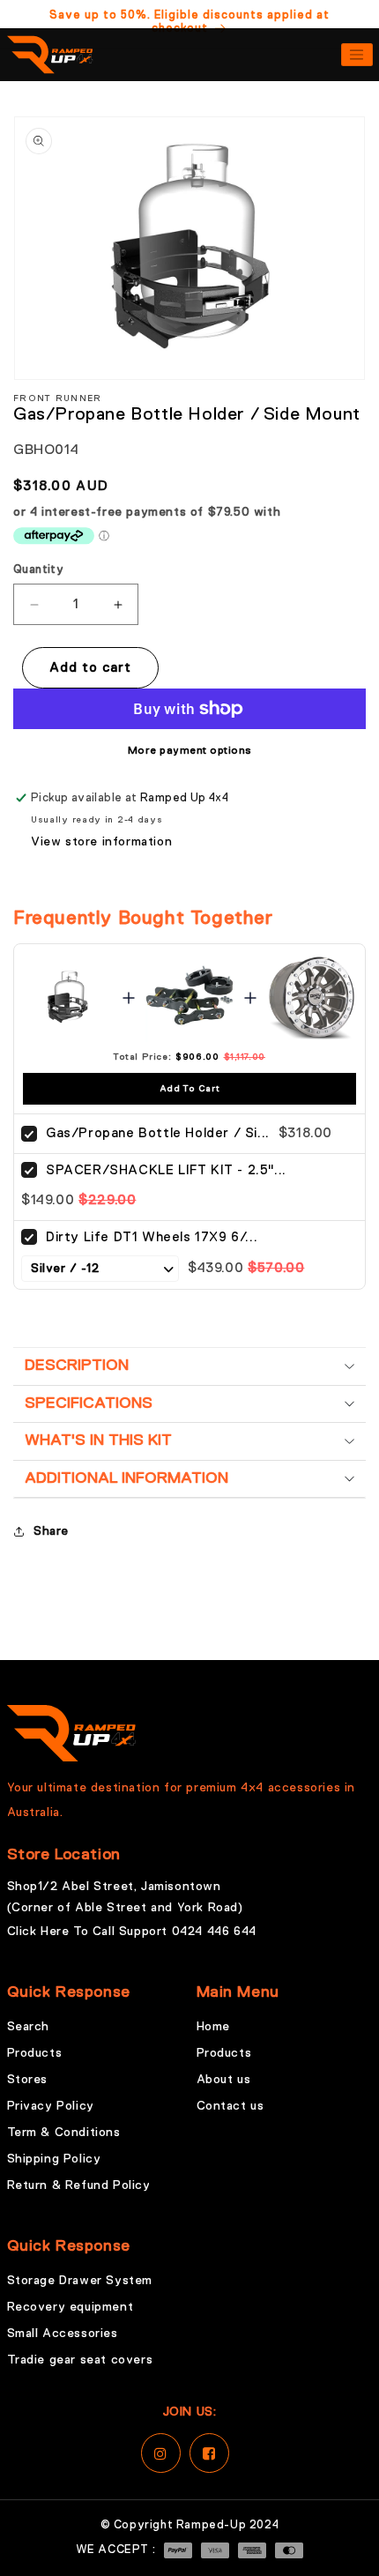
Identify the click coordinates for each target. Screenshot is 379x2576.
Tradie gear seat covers (80, 2360)
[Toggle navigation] (357, 55)
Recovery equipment (71, 2307)
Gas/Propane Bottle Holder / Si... (158, 1133)
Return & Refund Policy (79, 2185)
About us (224, 2080)
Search (29, 2027)
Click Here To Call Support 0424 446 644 (132, 1932)
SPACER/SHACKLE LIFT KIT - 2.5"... (166, 1170)
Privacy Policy (51, 2106)
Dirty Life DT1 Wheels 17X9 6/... (152, 1237)
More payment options (190, 751)
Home (213, 2027)
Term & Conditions (64, 2133)
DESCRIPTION (77, 1366)
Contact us (230, 2106)
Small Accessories (63, 2334)
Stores (28, 2080)
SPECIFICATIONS (89, 1403)
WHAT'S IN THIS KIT (98, 1441)
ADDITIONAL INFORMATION (126, 1478)
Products (35, 2053)
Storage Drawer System (80, 2281)
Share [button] (51, 1531)
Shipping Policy (54, 2159)
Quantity (38, 570)
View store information (101, 842)
